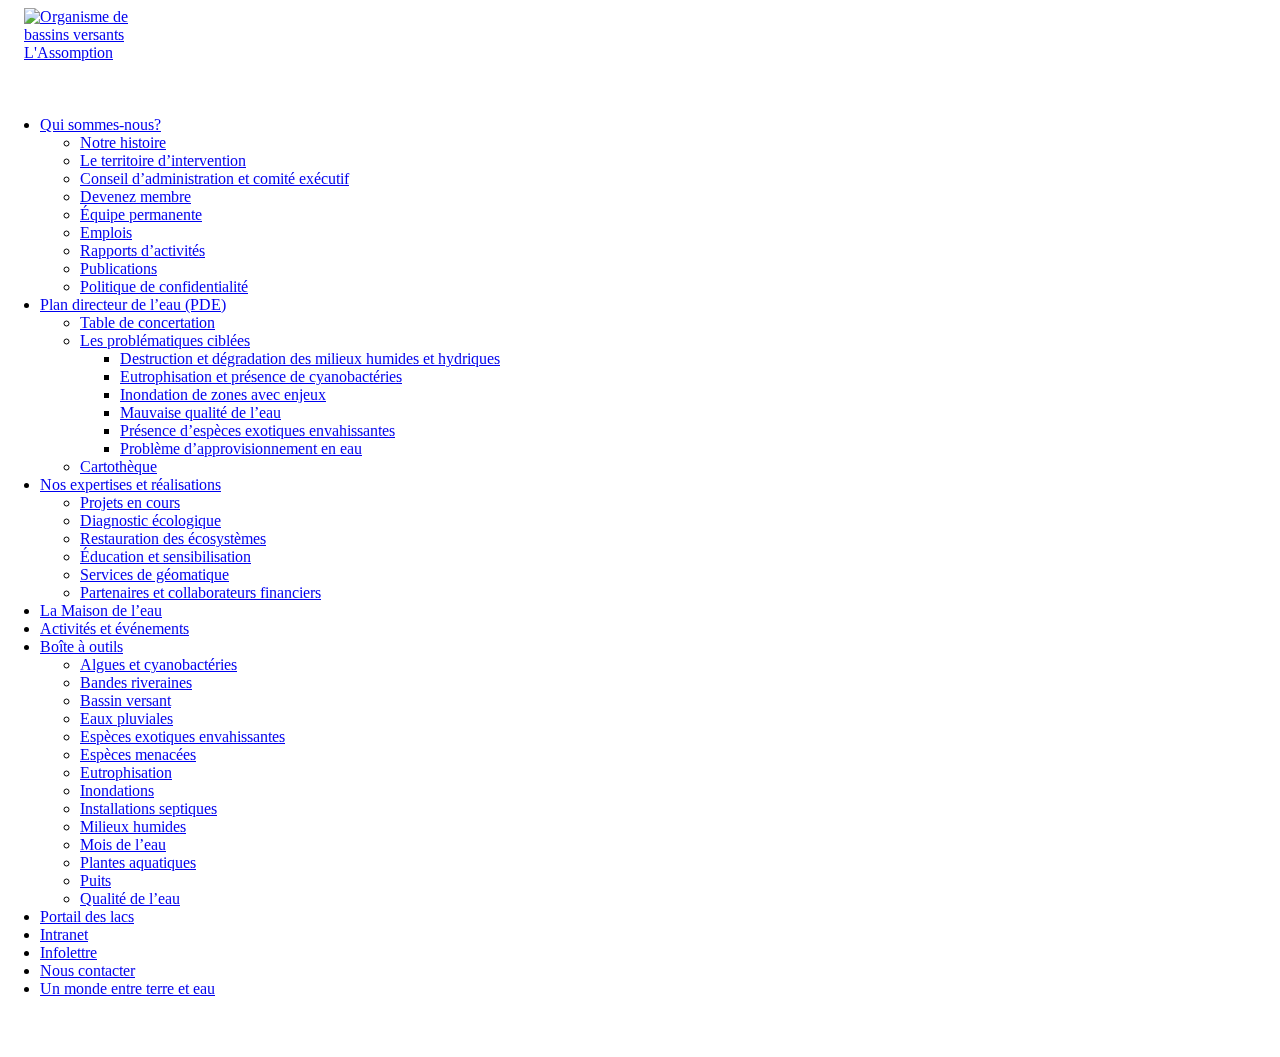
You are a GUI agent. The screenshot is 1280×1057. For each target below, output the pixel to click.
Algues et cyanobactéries (158, 664)
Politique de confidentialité (164, 286)
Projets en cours (130, 502)
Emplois (106, 232)
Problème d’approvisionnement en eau (241, 448)
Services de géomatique (154, 574)
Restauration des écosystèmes (173, 538)
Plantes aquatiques (138, 862)
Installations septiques (148, 808)
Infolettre (68, 952)
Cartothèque (118, 466)
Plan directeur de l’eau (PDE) (133, 304)
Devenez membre (135, 196)
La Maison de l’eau (101, 610)
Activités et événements (114, 628)
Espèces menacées (138, 754)
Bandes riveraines (136, 682)
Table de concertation (147, 322)
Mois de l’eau (123, 844)
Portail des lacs (87, 916)
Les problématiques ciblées (165, 340)
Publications (118, 268)
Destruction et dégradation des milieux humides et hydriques (310, 358)
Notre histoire (123, 142)
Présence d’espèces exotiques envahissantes (257, 430)
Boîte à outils (81, 646)
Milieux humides (133, 826)
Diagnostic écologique (150, 520)
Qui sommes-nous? (100, 124)
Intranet (64, 934)
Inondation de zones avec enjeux (223, 394)
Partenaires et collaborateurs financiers (200, 592)
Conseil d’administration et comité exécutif (214, 178)
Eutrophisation (126, 772)
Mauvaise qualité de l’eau (200, 412)
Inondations (117, 790)
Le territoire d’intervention (163, 160)
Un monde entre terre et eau (127, 988)
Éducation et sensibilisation (165, 556)
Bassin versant (125, 700)
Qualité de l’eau (130, 898)
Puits (95, 880)
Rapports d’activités (142, 250)
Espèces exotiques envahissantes (182, 736)
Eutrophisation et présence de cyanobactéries (261, 376)
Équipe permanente (141, 214)
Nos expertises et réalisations (130, 484)
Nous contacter (87, 970)
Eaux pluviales (126, 718)
